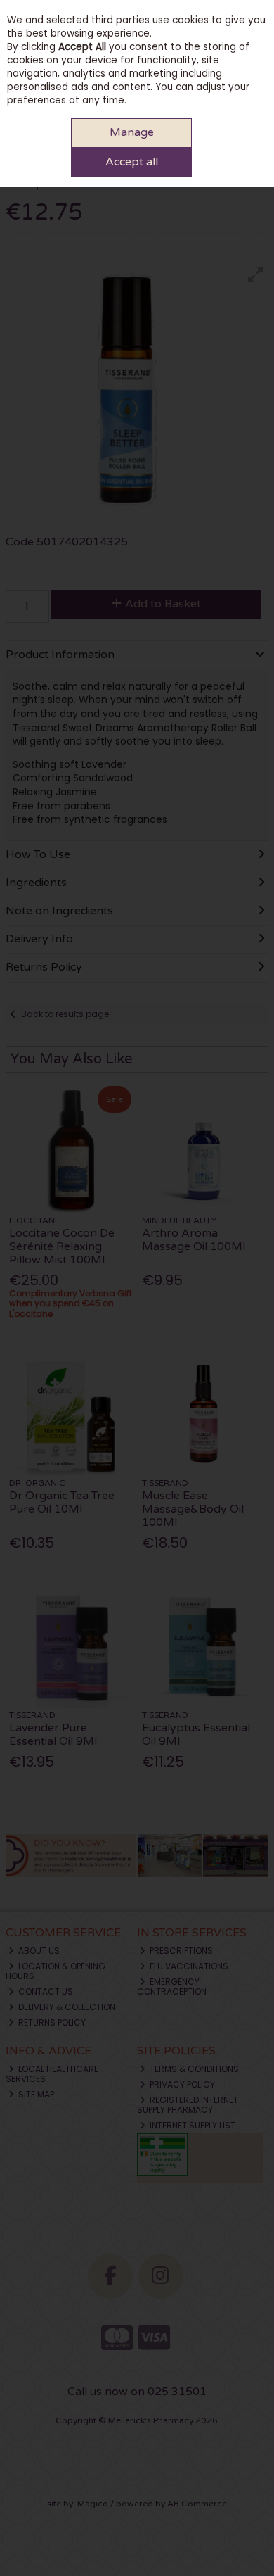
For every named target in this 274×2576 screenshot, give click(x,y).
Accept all (132, 162)
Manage (132, 132)
